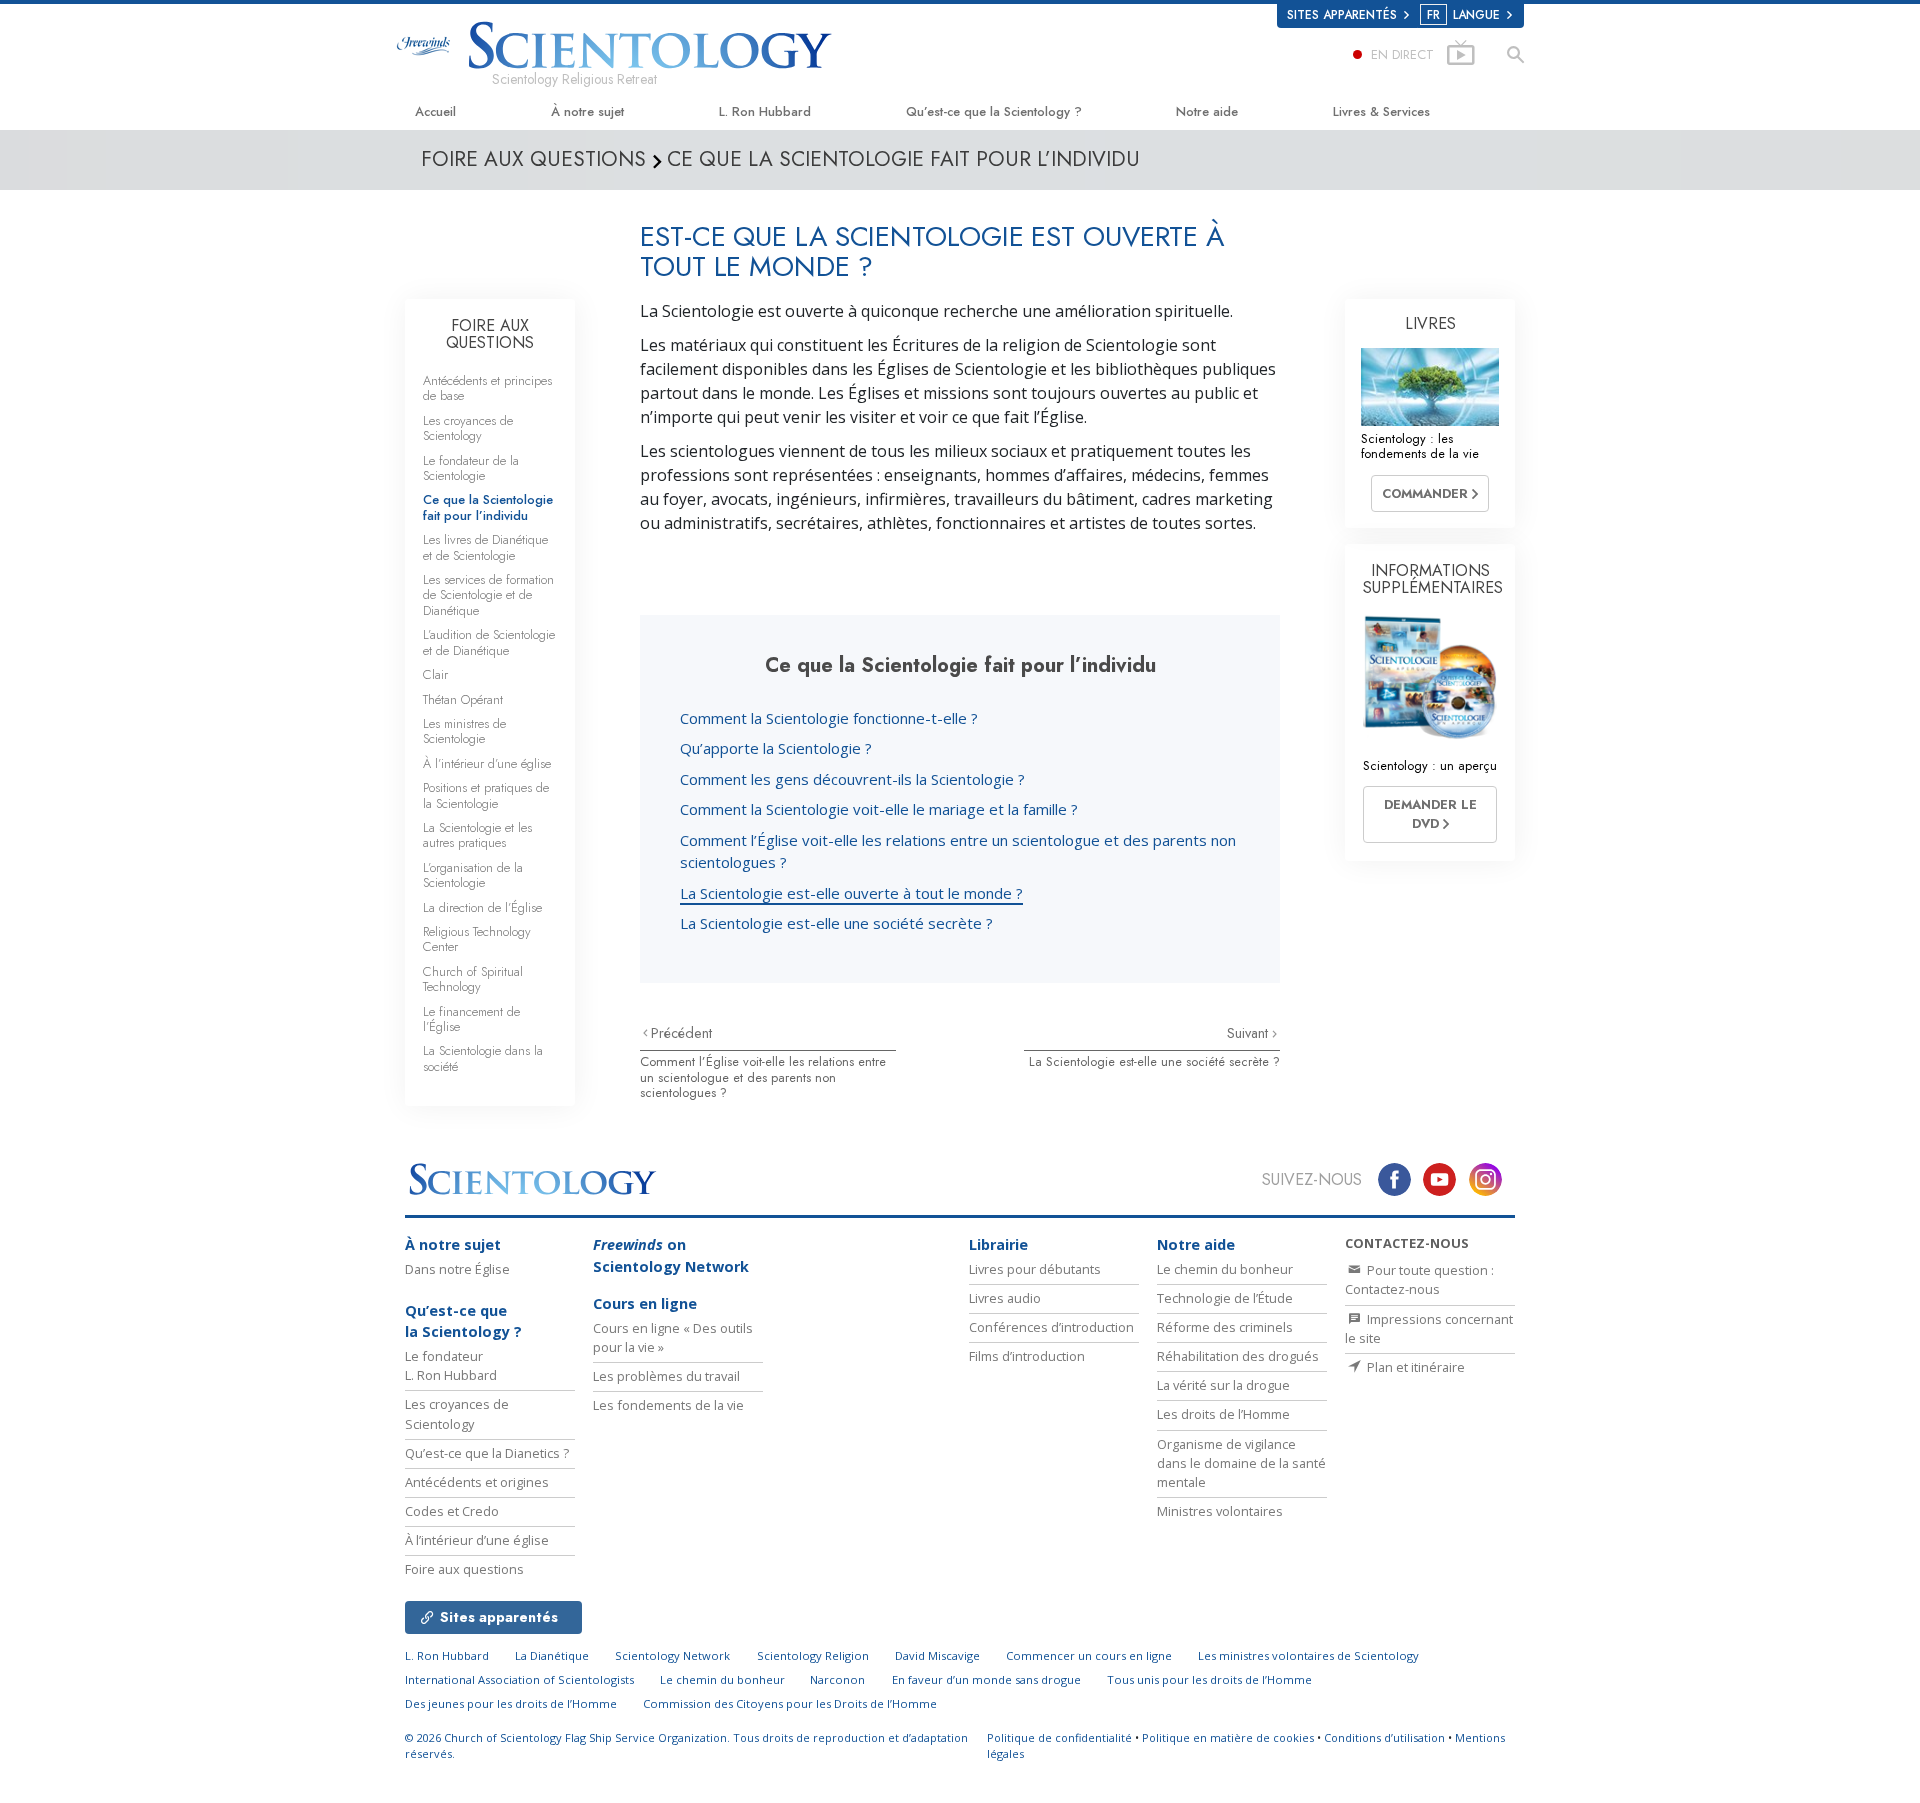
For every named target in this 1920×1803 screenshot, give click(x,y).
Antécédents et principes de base (487, 388)
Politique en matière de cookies (1228, 1737)
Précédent (681, 1033)
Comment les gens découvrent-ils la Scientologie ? (852, 779)
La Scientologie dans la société (483, 1058)
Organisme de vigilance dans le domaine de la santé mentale (1241, 1463)
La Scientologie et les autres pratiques (477, 835)
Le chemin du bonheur (1225, 1269)
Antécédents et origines (477, 1482)
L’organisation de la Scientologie (473, 875)
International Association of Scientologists (519, 1679)
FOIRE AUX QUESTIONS (490, 334)
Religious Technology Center (477, 939)
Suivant (1249, 1033)
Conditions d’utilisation (1384, 1737)
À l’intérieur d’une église (487, 763)
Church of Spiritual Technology (473, 979)
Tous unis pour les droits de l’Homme (1209, 1679)
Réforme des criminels (1225, 1327)
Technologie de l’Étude (1225, 1298)
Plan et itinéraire (1414, 1367)
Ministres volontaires (1220, 1511)
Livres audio (1005, 1298)
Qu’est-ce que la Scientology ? (994, 111)
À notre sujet (587, 111)
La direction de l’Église (482, 907)
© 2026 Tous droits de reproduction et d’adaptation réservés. (686, 1746)
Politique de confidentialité (1059, 1737)
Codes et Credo (452, 1511)
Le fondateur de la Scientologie (471, 468)
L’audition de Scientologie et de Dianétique (489, 642)
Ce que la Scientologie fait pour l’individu (488, 507)
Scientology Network (672, 1655)
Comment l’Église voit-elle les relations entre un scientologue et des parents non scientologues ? (763, 1077)
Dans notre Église (457, 1269)
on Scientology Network (671, 1255)
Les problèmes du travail (666, 1376)
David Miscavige (937, 1655)
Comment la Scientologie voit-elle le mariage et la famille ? (879, 809)
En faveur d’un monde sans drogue (986, 1679)
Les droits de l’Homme (1223, 1414)
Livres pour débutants (1035, 1269)
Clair (435, 674)
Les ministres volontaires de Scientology (1308, 1655)
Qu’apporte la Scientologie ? (776, 748)
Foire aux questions (464, 1569)
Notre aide (1207, 111)
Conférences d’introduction (1051, 1327)
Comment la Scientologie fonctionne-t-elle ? (829, 718)
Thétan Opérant (463, 699)
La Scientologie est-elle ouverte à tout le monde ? (851, 893)
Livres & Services (1381, 111)
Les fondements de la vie (668, 1405)
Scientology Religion (813, 1655)
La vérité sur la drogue (1223, 1385)
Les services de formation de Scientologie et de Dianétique (488, 595)
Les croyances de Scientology (468, 428)
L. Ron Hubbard (765, 111)
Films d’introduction (1027, 1356)
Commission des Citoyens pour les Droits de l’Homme (790, 1703)
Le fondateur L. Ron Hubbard (451, 1365)
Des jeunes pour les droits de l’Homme (511, 1703)
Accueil (435, 111)
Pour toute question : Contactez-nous (1419, 1279)
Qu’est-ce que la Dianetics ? (487, 1453)
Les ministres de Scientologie (464, 731)
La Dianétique (552, 1655)
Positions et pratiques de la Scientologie (486, 795)
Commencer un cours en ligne (1089, 1655)
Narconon (837, 1679)
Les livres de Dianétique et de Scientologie (485, 547)
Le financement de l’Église (471, 1019)
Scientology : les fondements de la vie (1420, 446)
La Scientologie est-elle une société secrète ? (836, 923)
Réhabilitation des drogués (1238, 1356)
